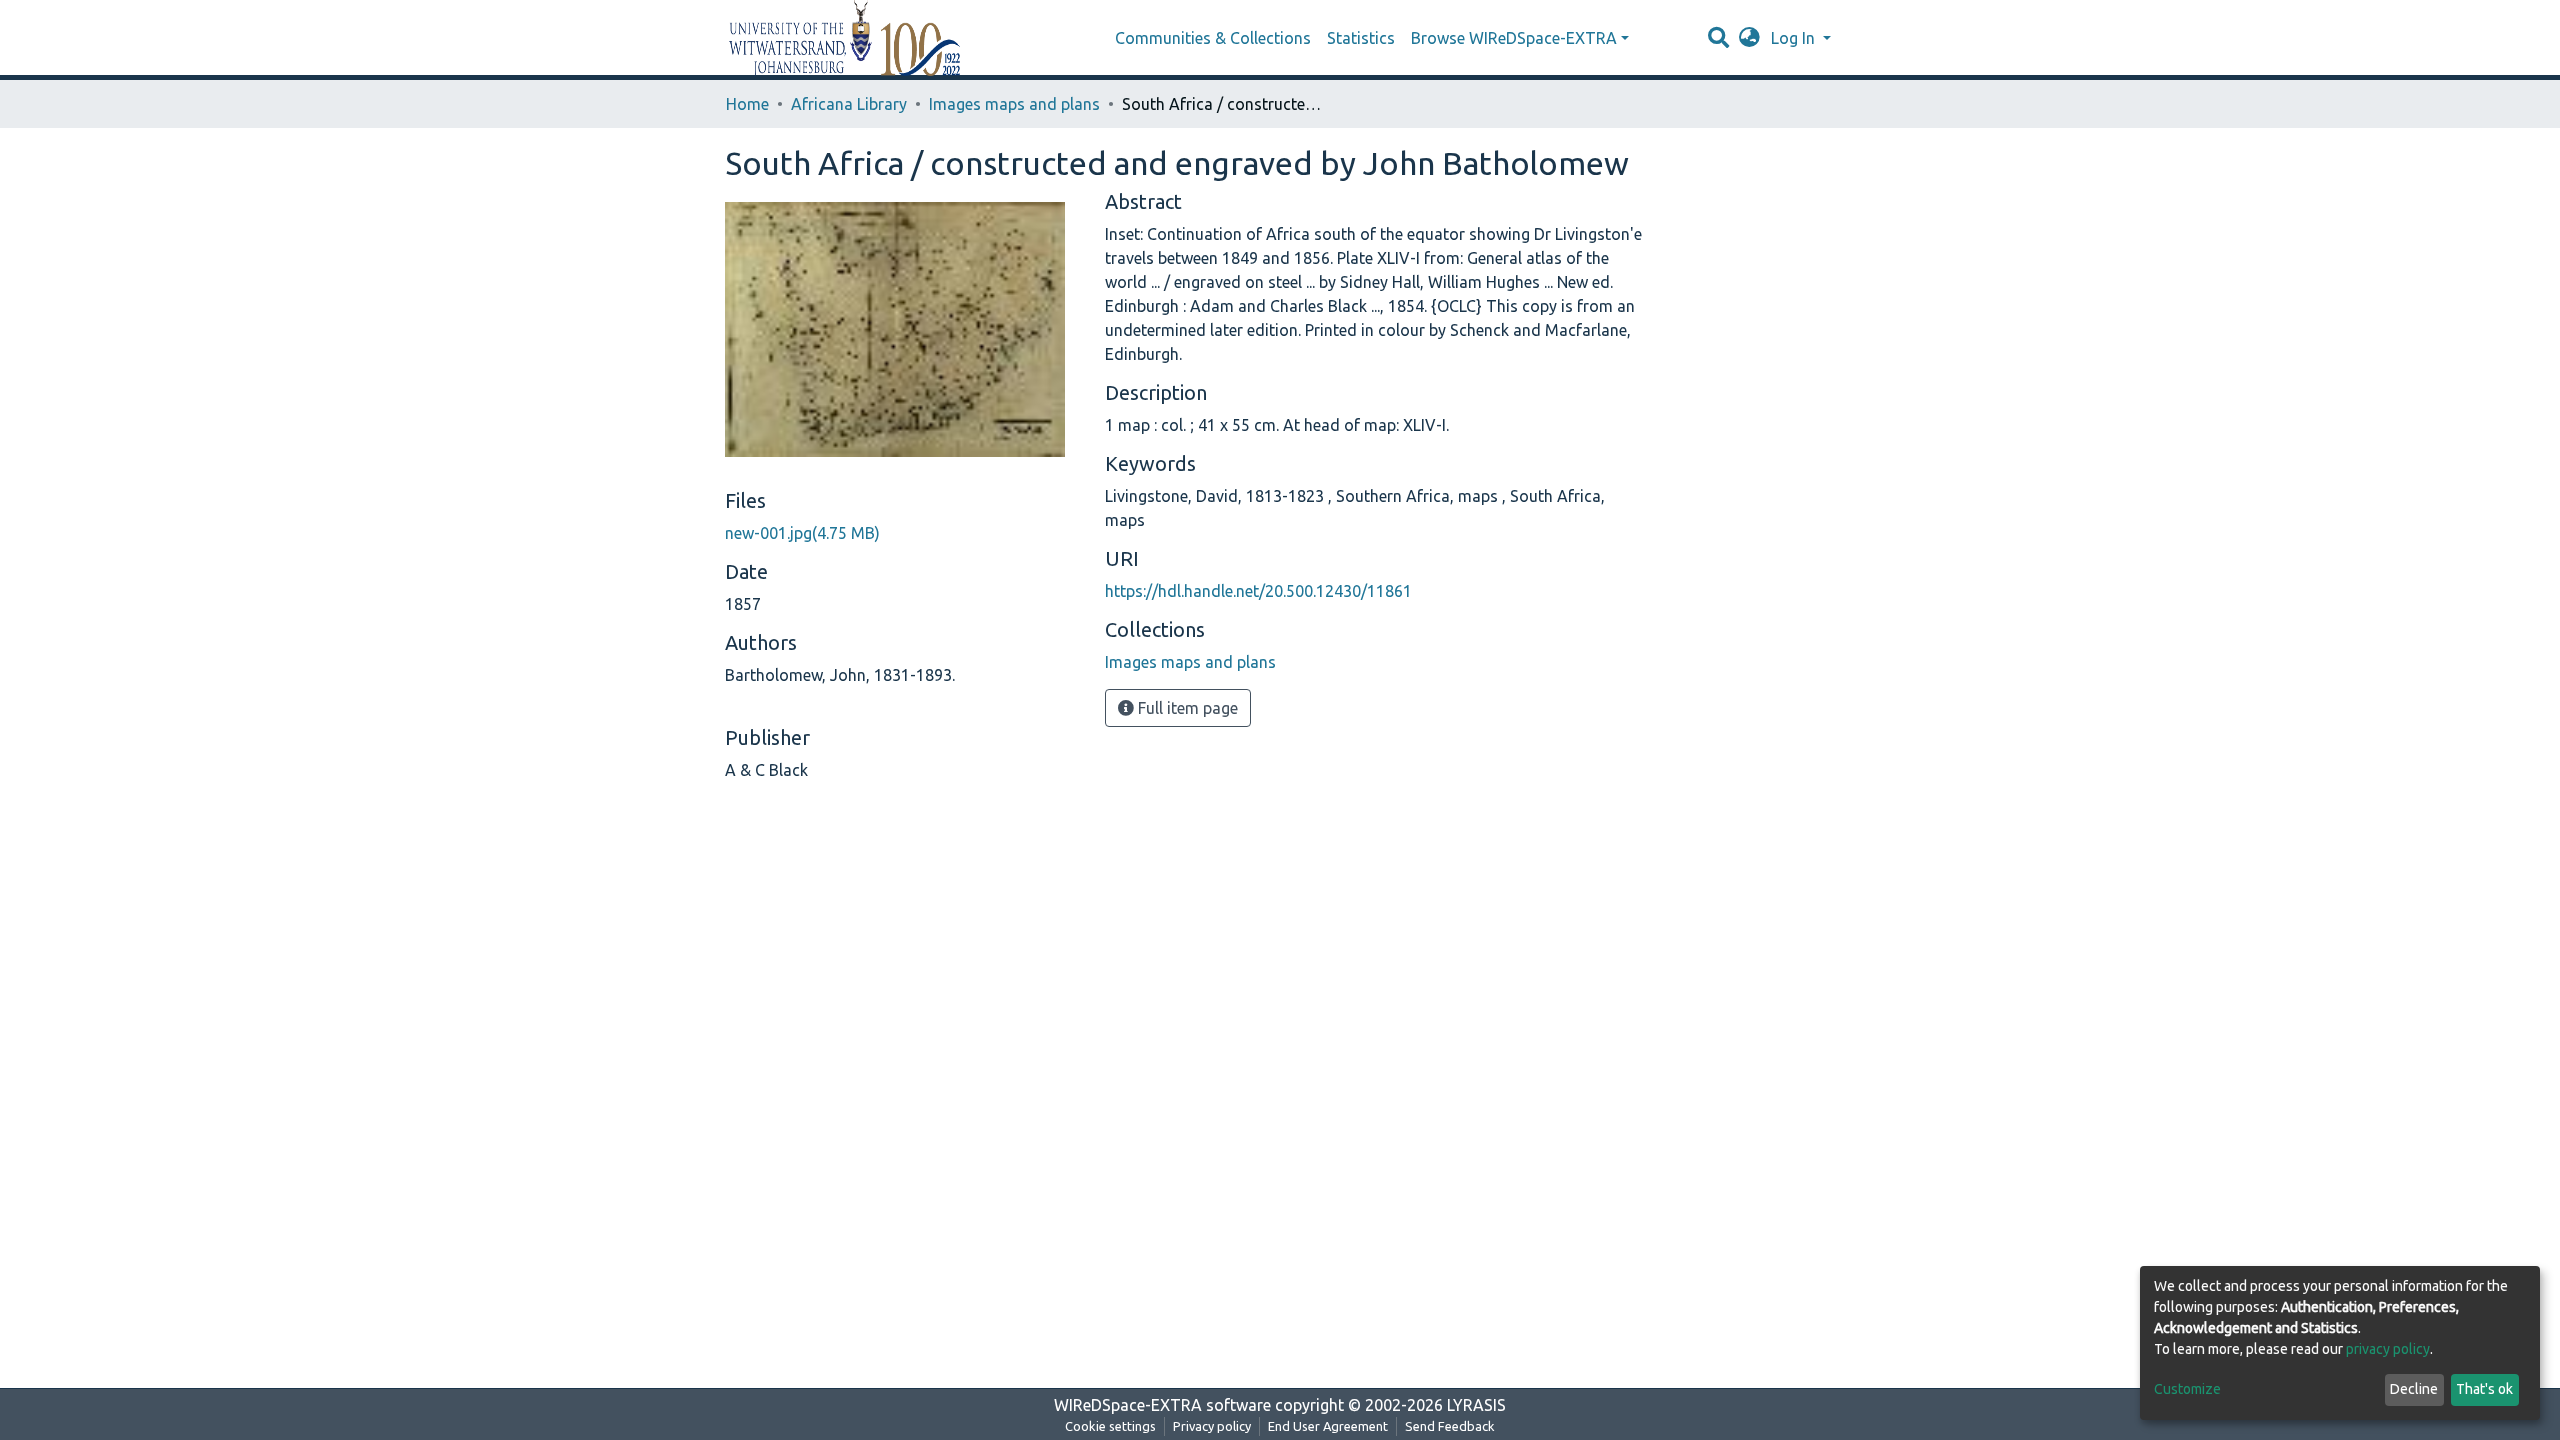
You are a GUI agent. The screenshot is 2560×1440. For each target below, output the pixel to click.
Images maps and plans (1014, 104)
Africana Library (849, 104)
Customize (2187, 1389)
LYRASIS (1476, 1405)
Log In (1795, 38)
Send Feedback (1450, 1426)
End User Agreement (1328, 1426)
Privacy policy (1212, 1426)
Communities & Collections (1213, 38)
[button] (1749, 38)
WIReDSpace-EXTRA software (1162, 1405)
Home (747, 104)
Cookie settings (1110, 1426)
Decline (2414, 1389)
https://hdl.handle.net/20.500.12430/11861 (1258, 591)
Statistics (1361, 38)
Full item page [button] (1186, 708)
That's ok (2484, 1389)
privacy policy (2388, 1349)
